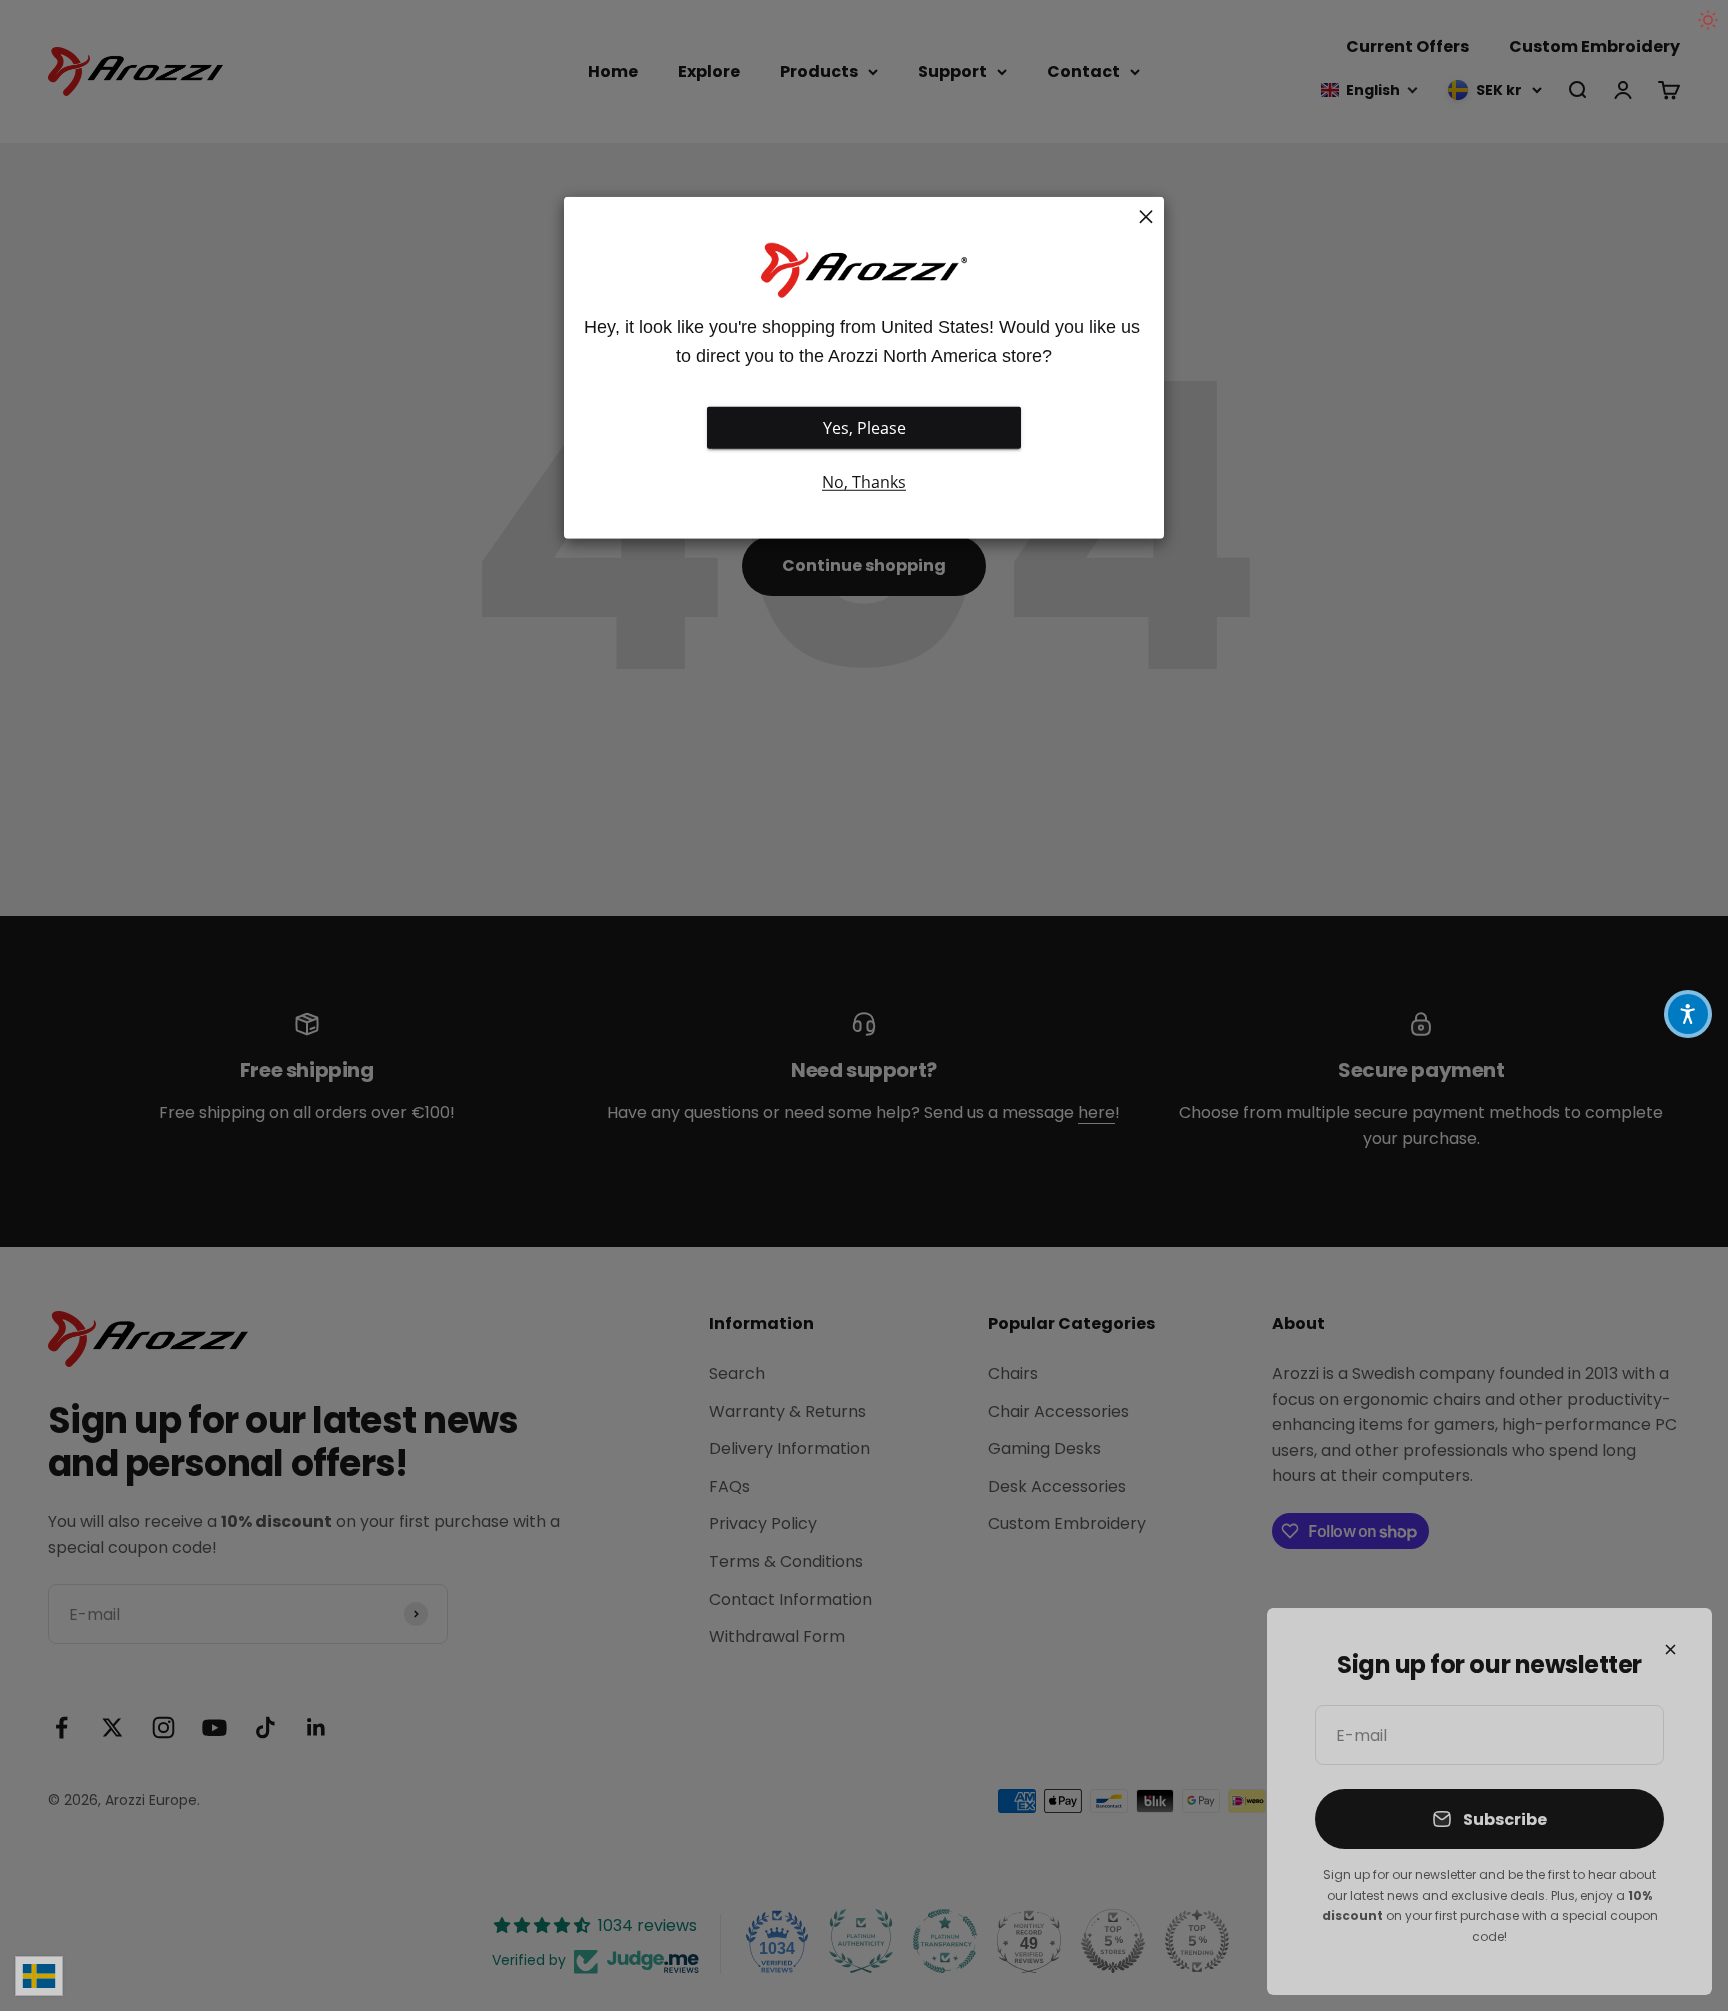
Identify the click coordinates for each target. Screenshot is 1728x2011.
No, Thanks (864, 482)
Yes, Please (864, 428)
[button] (1688, 1014)
